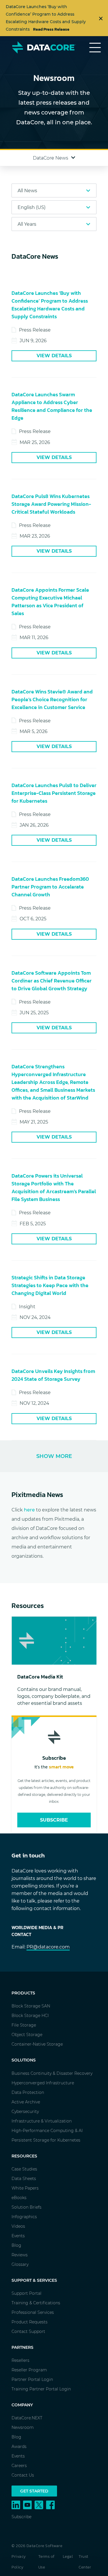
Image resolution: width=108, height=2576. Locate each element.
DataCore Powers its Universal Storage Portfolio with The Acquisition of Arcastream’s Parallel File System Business (54, 1187)
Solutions (24, 2060)
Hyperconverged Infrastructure (43, 2083)
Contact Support (28, 2331)
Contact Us (23, 2475)
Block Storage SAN (31, 2006)
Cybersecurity (25, 2111)
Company (22, 2405)
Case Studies (24, 2169)
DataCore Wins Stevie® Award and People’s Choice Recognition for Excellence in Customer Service (52, 699)
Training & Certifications (36, 2303)
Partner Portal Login (32, 2379)
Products (23, 1993)
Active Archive (26, 2102)
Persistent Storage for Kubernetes (46, 2140)
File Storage (24, 2025)
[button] (54, 158)
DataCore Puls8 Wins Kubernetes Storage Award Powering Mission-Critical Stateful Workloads (51, 504)
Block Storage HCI (30, 2016)
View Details (54, 356)
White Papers (25, 2188)
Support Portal (26, 2293)
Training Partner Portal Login (41, 2389)
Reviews (20, 2255)
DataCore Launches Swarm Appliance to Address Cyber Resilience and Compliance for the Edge (52, 406)
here (29, 1510)
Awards (19, 2447)
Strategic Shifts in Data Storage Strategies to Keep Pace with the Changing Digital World (50, 1285)
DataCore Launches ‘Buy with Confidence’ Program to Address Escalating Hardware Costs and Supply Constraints (50, 305)
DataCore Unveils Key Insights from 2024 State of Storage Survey (53, 1375)
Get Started (34, 2491)
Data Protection (28, 2092)
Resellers (20, 2360)
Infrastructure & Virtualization (42, 2121)
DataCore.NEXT (27, 2418)
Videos (18, 2226)
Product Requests (30, 2322)
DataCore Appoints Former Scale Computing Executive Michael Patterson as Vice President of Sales (50, 602)
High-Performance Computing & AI (47, 2131)
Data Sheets (24, 2179)
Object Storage (27, 2035)
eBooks (19, 2198)
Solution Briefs (26, 2207)
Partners (22, 2347)
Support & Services (34, 2280)
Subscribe (54, 1820)
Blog (16, 2245)
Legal (68, 2556)
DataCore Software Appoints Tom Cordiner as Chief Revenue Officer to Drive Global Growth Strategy (52, 981)
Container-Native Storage (37, 2044)
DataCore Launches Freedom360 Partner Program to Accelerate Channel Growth (50, 887)
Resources (24, 2156)
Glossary (20, 2264)
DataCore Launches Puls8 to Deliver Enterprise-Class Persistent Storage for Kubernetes (54, 793)
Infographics (24, 2217)
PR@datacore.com (48, 1947)
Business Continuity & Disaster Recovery (52, 2073)
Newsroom (23, 2427)
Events (18, 2236)
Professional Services (33, 2312)
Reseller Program (29, 2370)
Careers (19, 2466)
